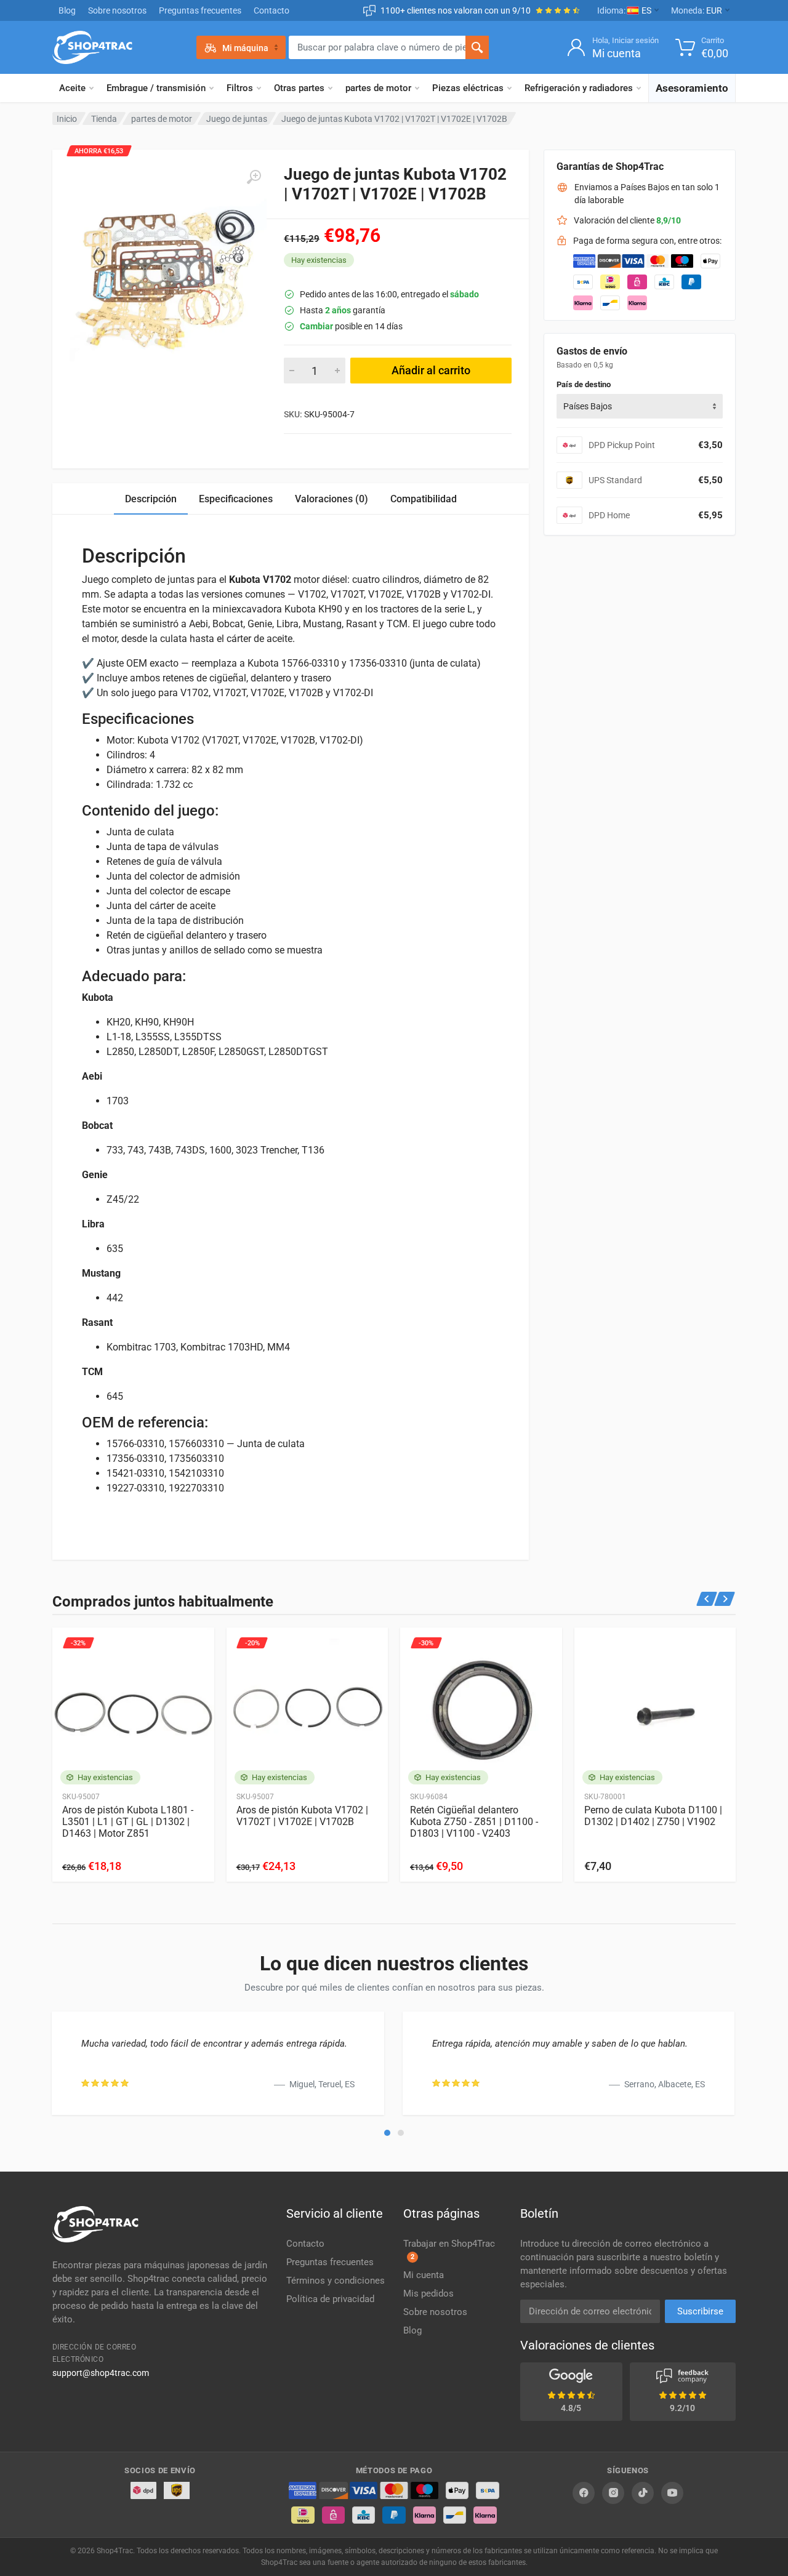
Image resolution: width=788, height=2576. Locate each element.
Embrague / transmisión (156, 88)
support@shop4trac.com (101, 2373)
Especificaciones (236, 499)
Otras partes (299, 88)
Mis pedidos (428, 2293)
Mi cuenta (424, 2275)
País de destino (584, 384)
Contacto (271, 10)
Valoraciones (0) (332, 499)
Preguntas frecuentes (200, 10)
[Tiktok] (643, 2493)
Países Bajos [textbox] (588, 406)
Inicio (67, 119)
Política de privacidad (330, 2299)
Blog (67, 10)
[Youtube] (672, 2493)
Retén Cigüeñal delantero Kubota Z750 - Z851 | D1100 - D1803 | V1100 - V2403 (474, 1822)
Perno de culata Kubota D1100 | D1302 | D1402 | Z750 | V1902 (653, 1816)
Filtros (240, 88)
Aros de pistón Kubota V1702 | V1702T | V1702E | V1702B (302, 1816)
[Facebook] (584, 2493)
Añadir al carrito (431, 370)
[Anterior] (707, 1599)
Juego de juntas (237, 119)
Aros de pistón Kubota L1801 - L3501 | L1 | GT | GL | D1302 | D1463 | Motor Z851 (128, 1822)
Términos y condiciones (336, 2281)
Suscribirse (700, 2311)
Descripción (151, 499)
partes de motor (378, 88)
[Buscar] (477, 47)
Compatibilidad (424, 499)
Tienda (104, 119)
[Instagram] (613, 2493)
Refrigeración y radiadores (579, 88)
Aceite (72, 88)
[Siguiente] (725, 1599)
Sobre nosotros (117, 10)
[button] (387, 2133)
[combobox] (640, 406)
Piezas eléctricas (468, 88)
